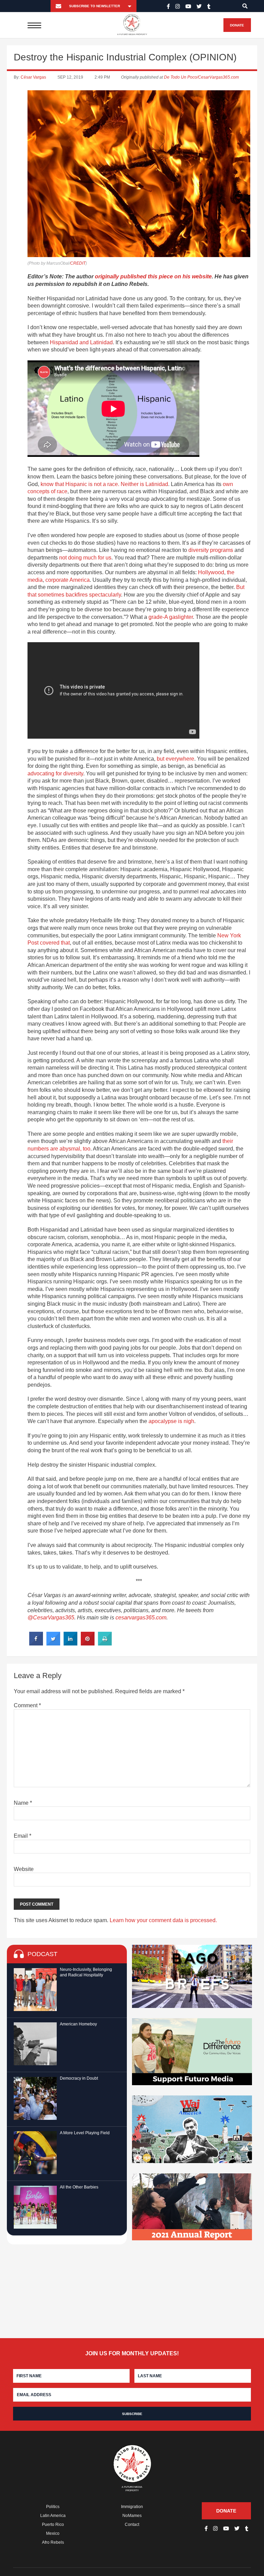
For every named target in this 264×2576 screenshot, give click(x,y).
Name (23, 1803)
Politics (53, 2507)
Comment (27, 1705)
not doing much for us (85, 558)
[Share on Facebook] (36, 1643)
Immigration (132, 2507)
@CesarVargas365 (51, 1618)
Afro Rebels (53, 2542)
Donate (237, 25)
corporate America (68, 580)
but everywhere (175, 759)
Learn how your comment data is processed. (163, 1920)
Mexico (53, 2533)
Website (24, 1869)
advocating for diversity (55, 773)
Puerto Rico (53, 2525)
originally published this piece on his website (153, 276)
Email (23, 1836)
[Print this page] (105, 1643)
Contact (132, 2525)
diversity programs (211, 550)
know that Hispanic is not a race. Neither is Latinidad (104, 484)
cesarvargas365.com (141, 1618)
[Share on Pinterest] (88, 1643)
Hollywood (211, 572)
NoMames (132, 2516)
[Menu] (35, 25)
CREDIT (78, 263)
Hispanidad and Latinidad (81, 342)
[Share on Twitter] (53, 1643)
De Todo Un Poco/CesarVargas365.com (201, 77)
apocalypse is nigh (171, 1421)
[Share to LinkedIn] (70, 1643)
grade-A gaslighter (171, 617)
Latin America (53, 2516)
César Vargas (33, 77)
